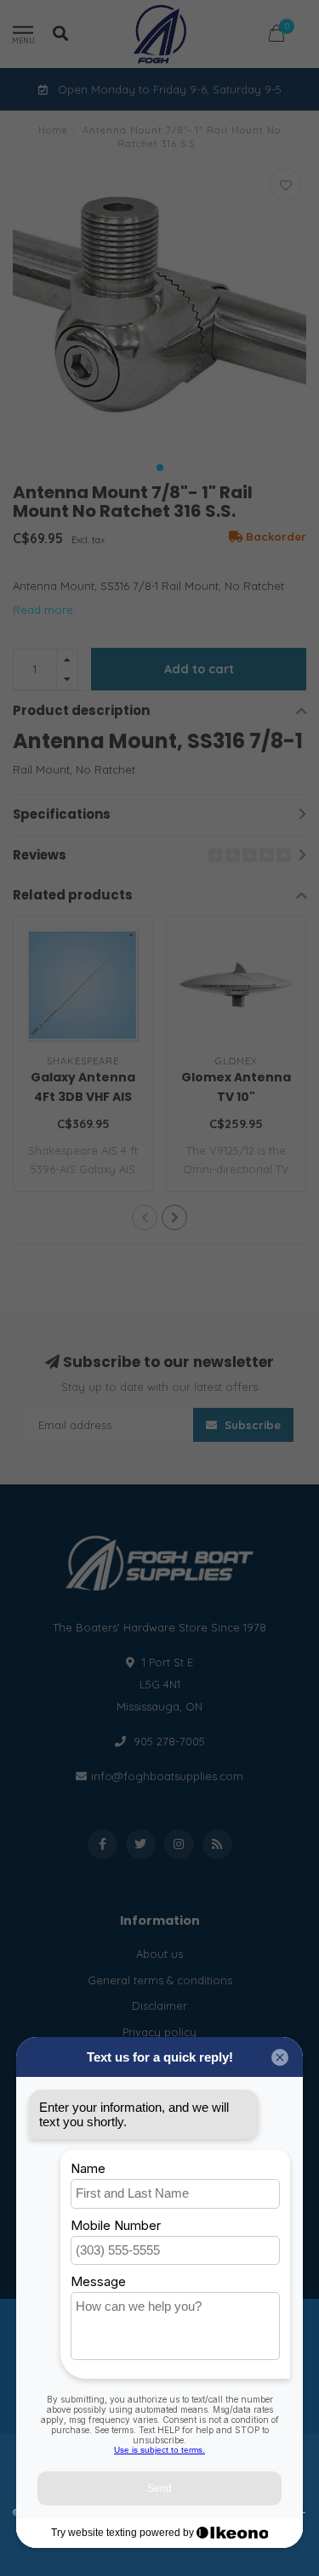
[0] (276, 36)
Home (53, 130)
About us (159, 1954)
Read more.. (46, 610)
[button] (160, 468)
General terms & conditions (160, 1980)
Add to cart (199, 669)
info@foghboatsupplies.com (167, 1776)
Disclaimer (159, 2006)
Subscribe (251, 1425)
